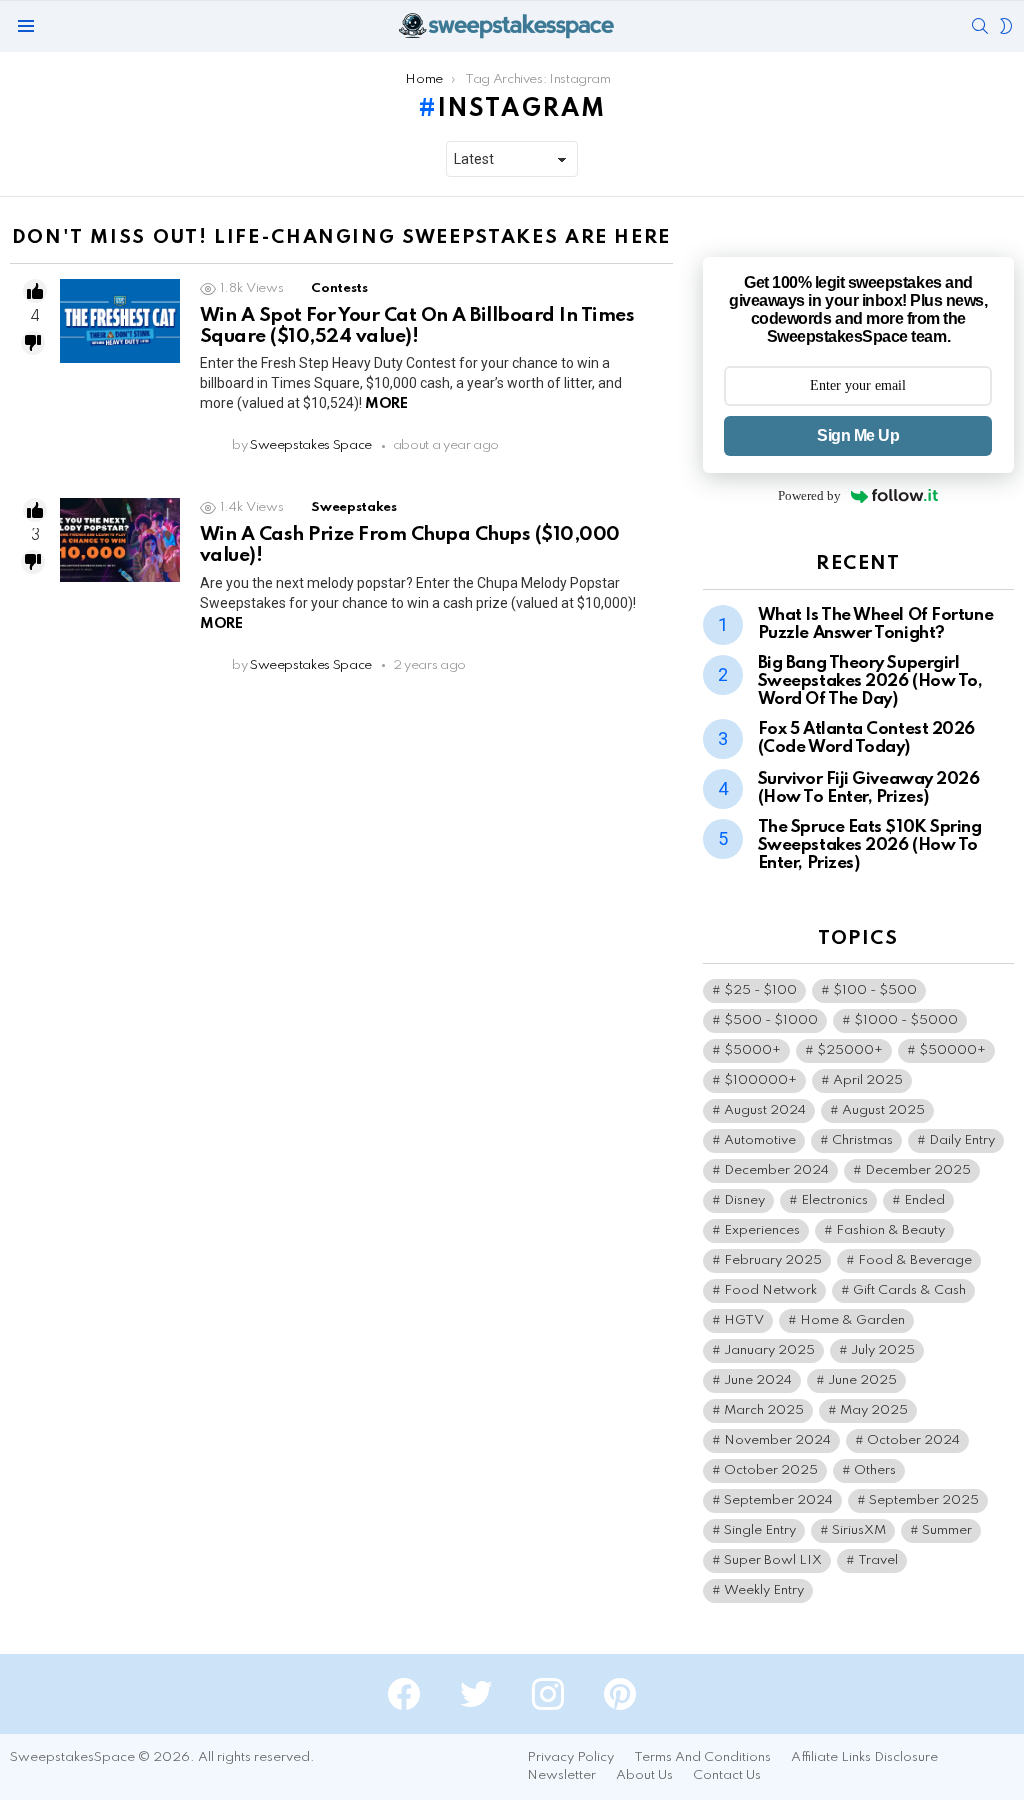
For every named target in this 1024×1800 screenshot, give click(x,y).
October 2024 (913, 1440)
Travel (878, 1560)
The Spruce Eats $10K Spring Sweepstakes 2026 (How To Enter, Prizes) (870, 845)
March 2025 (764, 1410)
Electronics (834, 1200)
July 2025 (883, 1350)
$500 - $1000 (771, 1020)
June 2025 (862, 1380)
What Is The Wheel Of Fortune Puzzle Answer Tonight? (875, 624)
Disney (744, 1200)
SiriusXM (859, 1530)
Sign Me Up (858, 435)
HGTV (744, 1320)
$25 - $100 (760, 990)
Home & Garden (852, 1320)
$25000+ (850, 1050)
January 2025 (769, 1350)
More (386, 404)
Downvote (33, 343)
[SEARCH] (980, 26)
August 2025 (883, 1110)
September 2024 (778, 1500)
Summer (947, 1530)
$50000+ (952, 1050)
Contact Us (727, 1775)
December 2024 (776, 1170)
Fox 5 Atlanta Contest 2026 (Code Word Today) (866, 738)
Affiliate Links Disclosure (864, 1757)
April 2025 (868, 1080)
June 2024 (758, 1380)
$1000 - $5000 (906, 1020)
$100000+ (760, 1080)
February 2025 (773, 1260)
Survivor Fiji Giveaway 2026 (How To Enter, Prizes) (869, 788)
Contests (339, 288)
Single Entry (760, 1530)
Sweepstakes (353, 507)
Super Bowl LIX (773, 1560)
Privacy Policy (570, 1757)
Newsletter (561, 1775)
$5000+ (752, 1050)
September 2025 (924, 1500)
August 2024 (765, 1110)
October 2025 (771, 1470)
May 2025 (874, 1410)
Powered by (809, 495)
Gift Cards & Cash (909, 1290)
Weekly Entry (764, 1590)
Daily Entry (962, 1140)
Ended (924, 1200)
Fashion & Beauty (890, 1230)
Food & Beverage (915, 1260)
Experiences (762, 1230)
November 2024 (777, 1440)
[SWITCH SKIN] (1006, 26)
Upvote (35, 291)
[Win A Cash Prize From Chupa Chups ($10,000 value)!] (120, 540)
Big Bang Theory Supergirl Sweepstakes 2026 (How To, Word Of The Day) (870, 681)
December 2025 (918, 1170)
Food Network (770, 1290)
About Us (644, 1775)
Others (875, 1470)
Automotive (760, 1140)
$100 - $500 (875, 990)
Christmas (862, 1140)
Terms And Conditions (702, 1757)
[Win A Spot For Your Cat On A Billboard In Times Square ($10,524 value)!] (120, 321)
